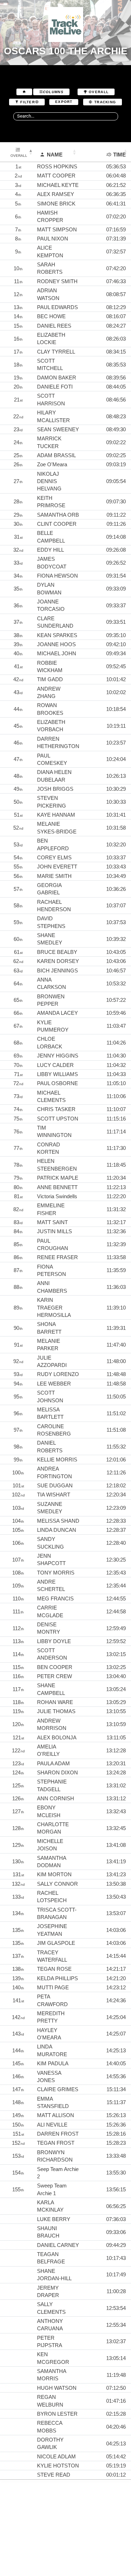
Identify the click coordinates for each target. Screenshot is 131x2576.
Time (119, 155)
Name (55, 155)
